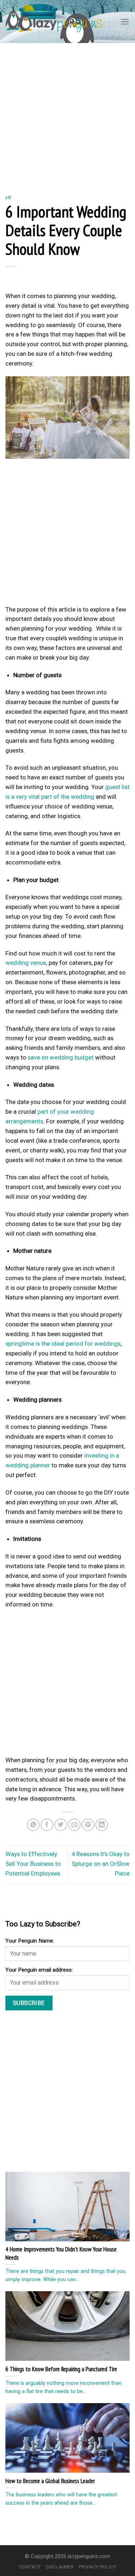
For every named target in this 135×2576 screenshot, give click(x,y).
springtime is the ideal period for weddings (63, 1344)
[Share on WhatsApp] (33, 1825)
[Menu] (125, 22)
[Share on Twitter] (61, 1825)
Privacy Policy (97, 2567)
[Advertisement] (67, 114)
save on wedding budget (61, 1057)
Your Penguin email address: (39, 1970)
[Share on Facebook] (47, 1825)
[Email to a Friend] (74, 1825)
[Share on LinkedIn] (102, 1825)
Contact (30, 2567)
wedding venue (26, 963)
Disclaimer (60, 2567)
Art (9, 197)
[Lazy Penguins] (54, 21)
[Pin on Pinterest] (88, 1825)
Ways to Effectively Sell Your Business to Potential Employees (33, 1864)
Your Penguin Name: (30, 1941)
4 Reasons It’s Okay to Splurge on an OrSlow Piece (101, 1864)
